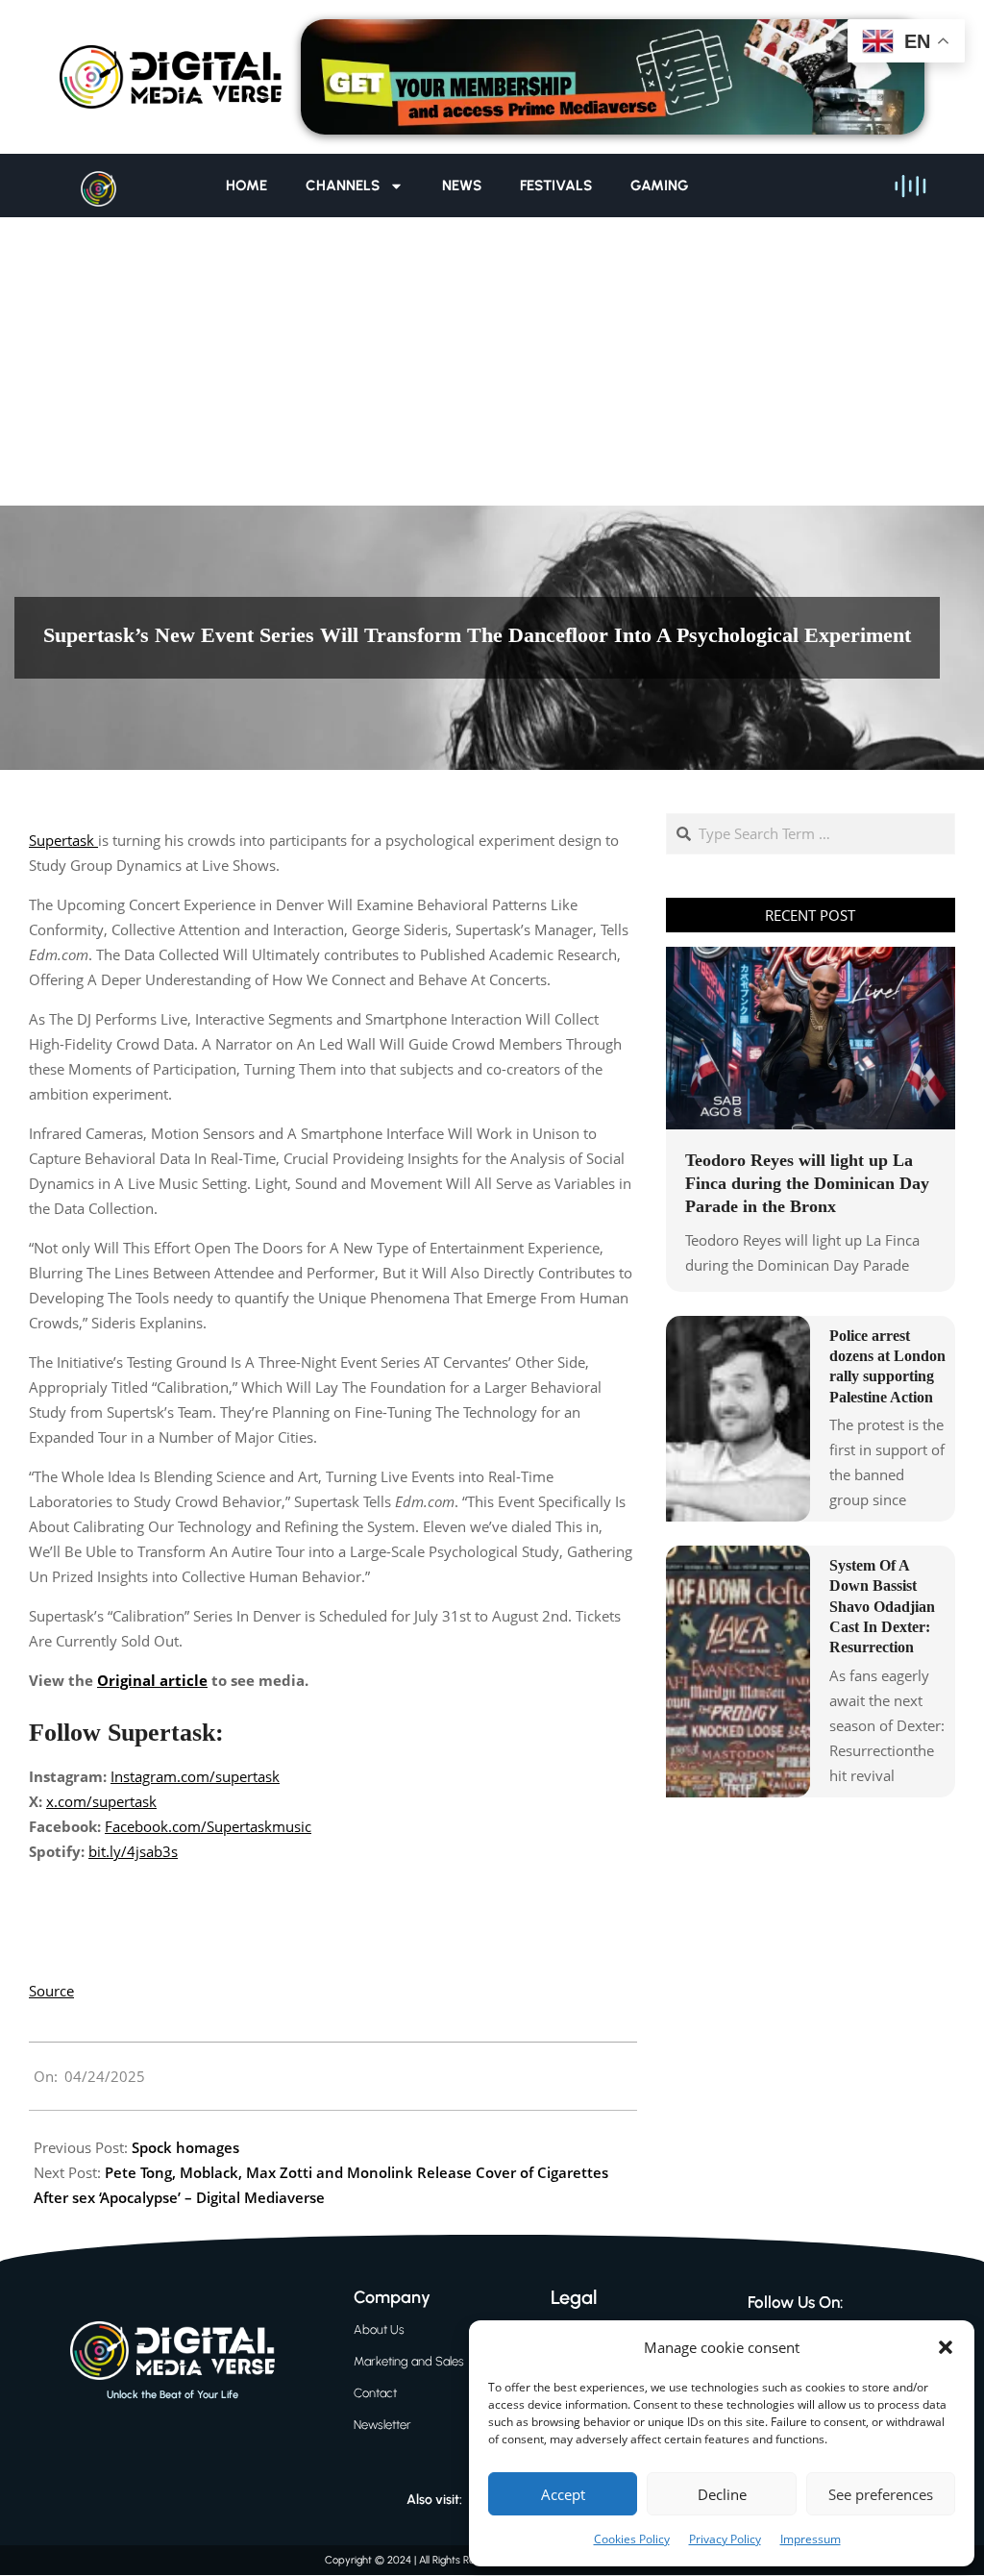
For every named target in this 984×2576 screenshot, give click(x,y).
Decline (722, 2494)
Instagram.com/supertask (195, 1776)
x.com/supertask (101, 1801)
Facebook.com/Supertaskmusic (208, 1826)
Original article (152, 1680)
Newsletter (382, 2425)
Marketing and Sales (409, 2361)
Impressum (811, 2539)
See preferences (881, 2494)
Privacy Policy (725, 2539)
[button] (946, 2347)
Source (51, 1991)
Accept (563, 2494)
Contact (375, 2393)
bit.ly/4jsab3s (133, 1851)
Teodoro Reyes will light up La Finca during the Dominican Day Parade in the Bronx (807, 1183)
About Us (379, 2329)
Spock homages (185, 2147)
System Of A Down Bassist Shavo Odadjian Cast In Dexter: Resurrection (882, 1606)
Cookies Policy (632, 2539)
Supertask (63, 840)
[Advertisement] (492, 361)
